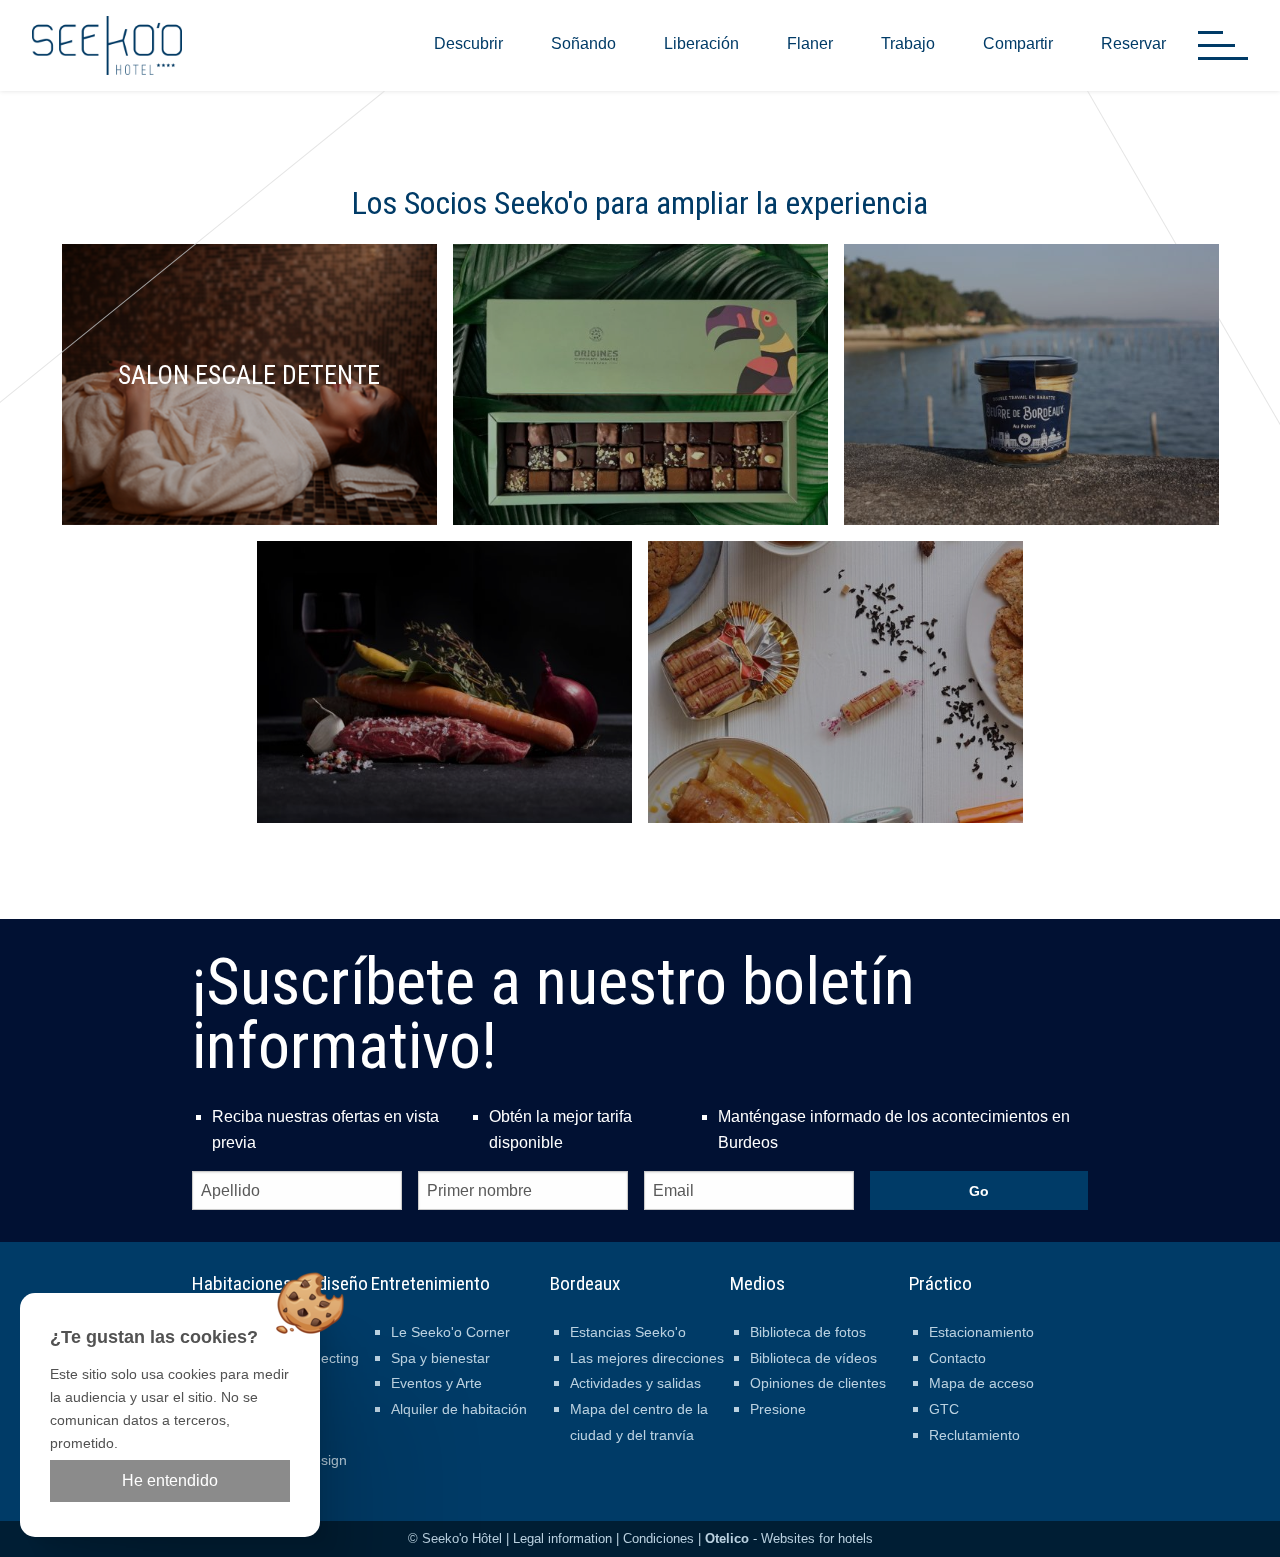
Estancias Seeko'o (628, 1332)
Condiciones (658, 1538)
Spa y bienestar (440, 1358)
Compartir (1018, 43)
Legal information (562, 1538)
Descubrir (468, 43)
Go (979, 1191)
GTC (944, 1409)
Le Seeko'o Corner (450, 1332)
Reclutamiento (974, 1435)
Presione (778, 1409)
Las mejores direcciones (647, 1358)
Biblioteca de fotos (808, 1332)
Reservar (1133, 43)
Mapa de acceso (981, 1383)
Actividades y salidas (635, 1383)
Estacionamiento (981, 1332)
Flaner (810, 43)
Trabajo (908, 43)
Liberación (701, 43)
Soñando (583, 43)
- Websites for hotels (789, 1538)
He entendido (170, 1480)
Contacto (957, 1358)
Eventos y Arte (436, 1383)
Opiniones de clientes (818, 1383)
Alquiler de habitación (459, 1409)
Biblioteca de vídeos (813, 1358)
